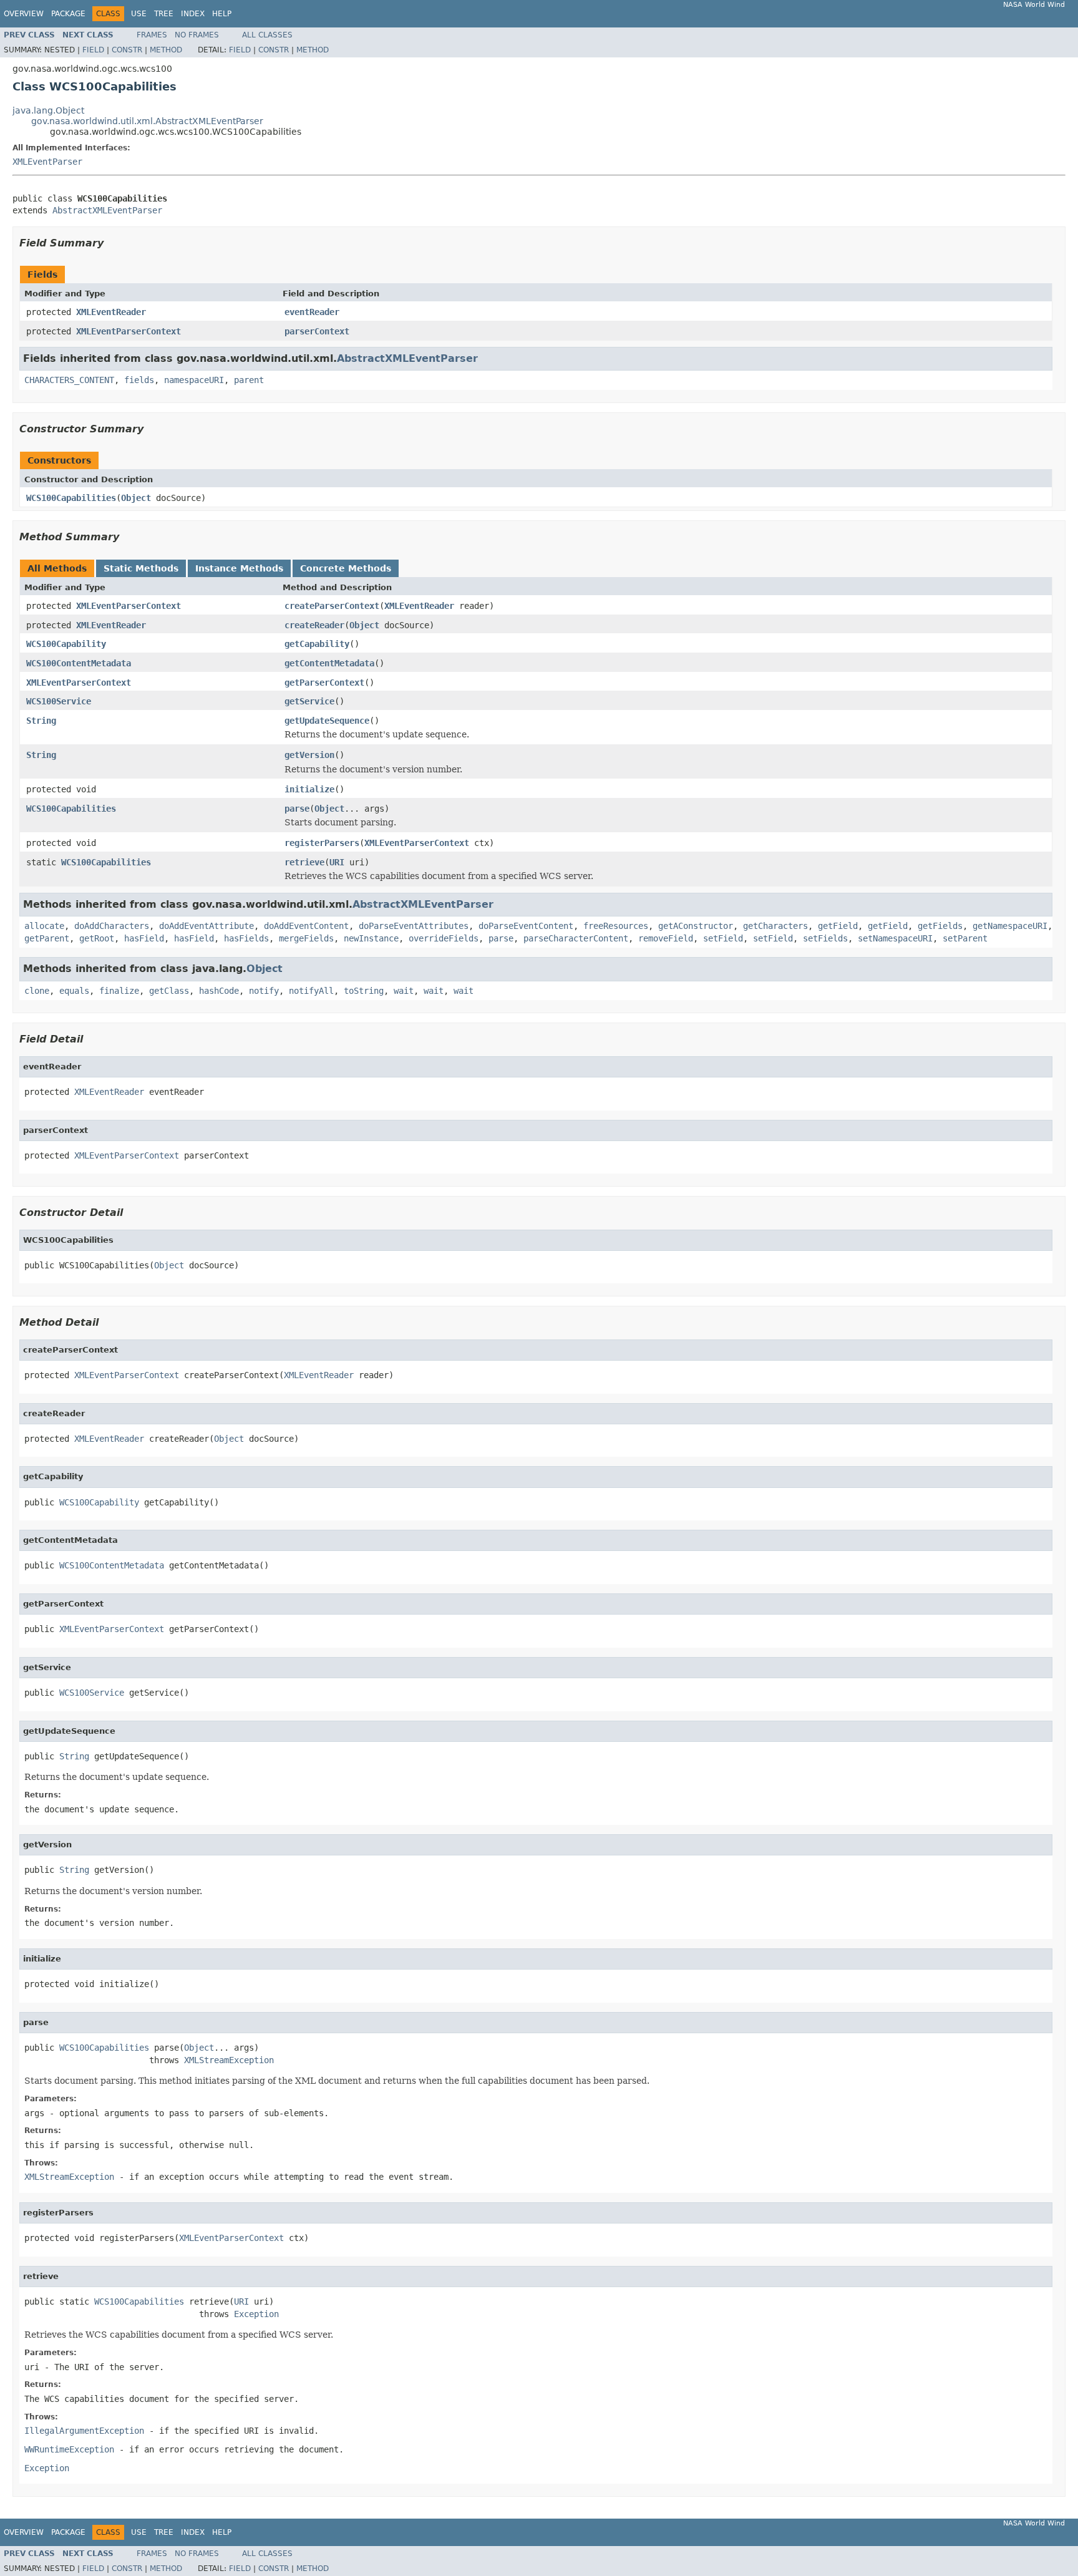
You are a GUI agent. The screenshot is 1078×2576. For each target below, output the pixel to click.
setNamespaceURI (895, 938)
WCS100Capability (66, 644)
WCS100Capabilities (71, 498)
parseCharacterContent (576, 938)
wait (404, 991)
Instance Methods (239, 568)
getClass (169, 991)
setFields (825, 938)
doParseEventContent (526, 926)
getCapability (317, 644)
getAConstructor (696, 926)
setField (723, 938)
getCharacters (775, 926)
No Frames (197, 35)
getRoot (97, 938)
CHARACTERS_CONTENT (69, 380)
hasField (144, 938)
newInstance (371, 938)
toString (364, 991)
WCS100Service (59, 701)
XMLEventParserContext (129, 331)
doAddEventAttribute (206, 926)
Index (193, 14)
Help (222, 14)
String (41, 721)
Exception (256, 2314)
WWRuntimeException (69, 2449)
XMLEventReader (111, 312)
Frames (152, 35)
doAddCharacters (112, 926)
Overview (24, 14)
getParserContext (324, 683)
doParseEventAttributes (414, 926)
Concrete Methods (346, 568)
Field (93, 50)
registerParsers (322, 843)
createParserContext (332, 606)
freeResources (616, 926)
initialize (309, 789)
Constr (127, 50)
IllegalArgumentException (84, 2431)
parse (297, 809)
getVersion (309, 755)
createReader (314, 625)
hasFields (246, 938)
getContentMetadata (329, 663)
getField (838, 926)
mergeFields (306, 938)
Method (166, 50)
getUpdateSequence (327, 721)
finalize (119, 991)
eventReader (312, 312)
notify (264, 991)
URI (337, 862)
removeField (666, 938)
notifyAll (311, 991)
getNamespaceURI (1010, 926)
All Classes (267, 35)
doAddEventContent (306, 926)
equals (74, 991)
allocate (44, 926)
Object (136, 498)
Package (68, 14)
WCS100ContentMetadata (79, 663)
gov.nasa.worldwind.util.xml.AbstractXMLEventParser (147, 121)
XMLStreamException (229, 2060)
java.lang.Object (48, 110)
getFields (940, 926)
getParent (47, 938)
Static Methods (141, 568)
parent (249, 380)
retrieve (304, 862)
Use (139, 14)
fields (139, 380)
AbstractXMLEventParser (107, 210)
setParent (965, 938)
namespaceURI (194, 380)
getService (309, 701)
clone (37, 991)
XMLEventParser (47, 162)
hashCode (219, 991)
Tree (164, 14)
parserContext (317, 331)
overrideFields (444, 938)
